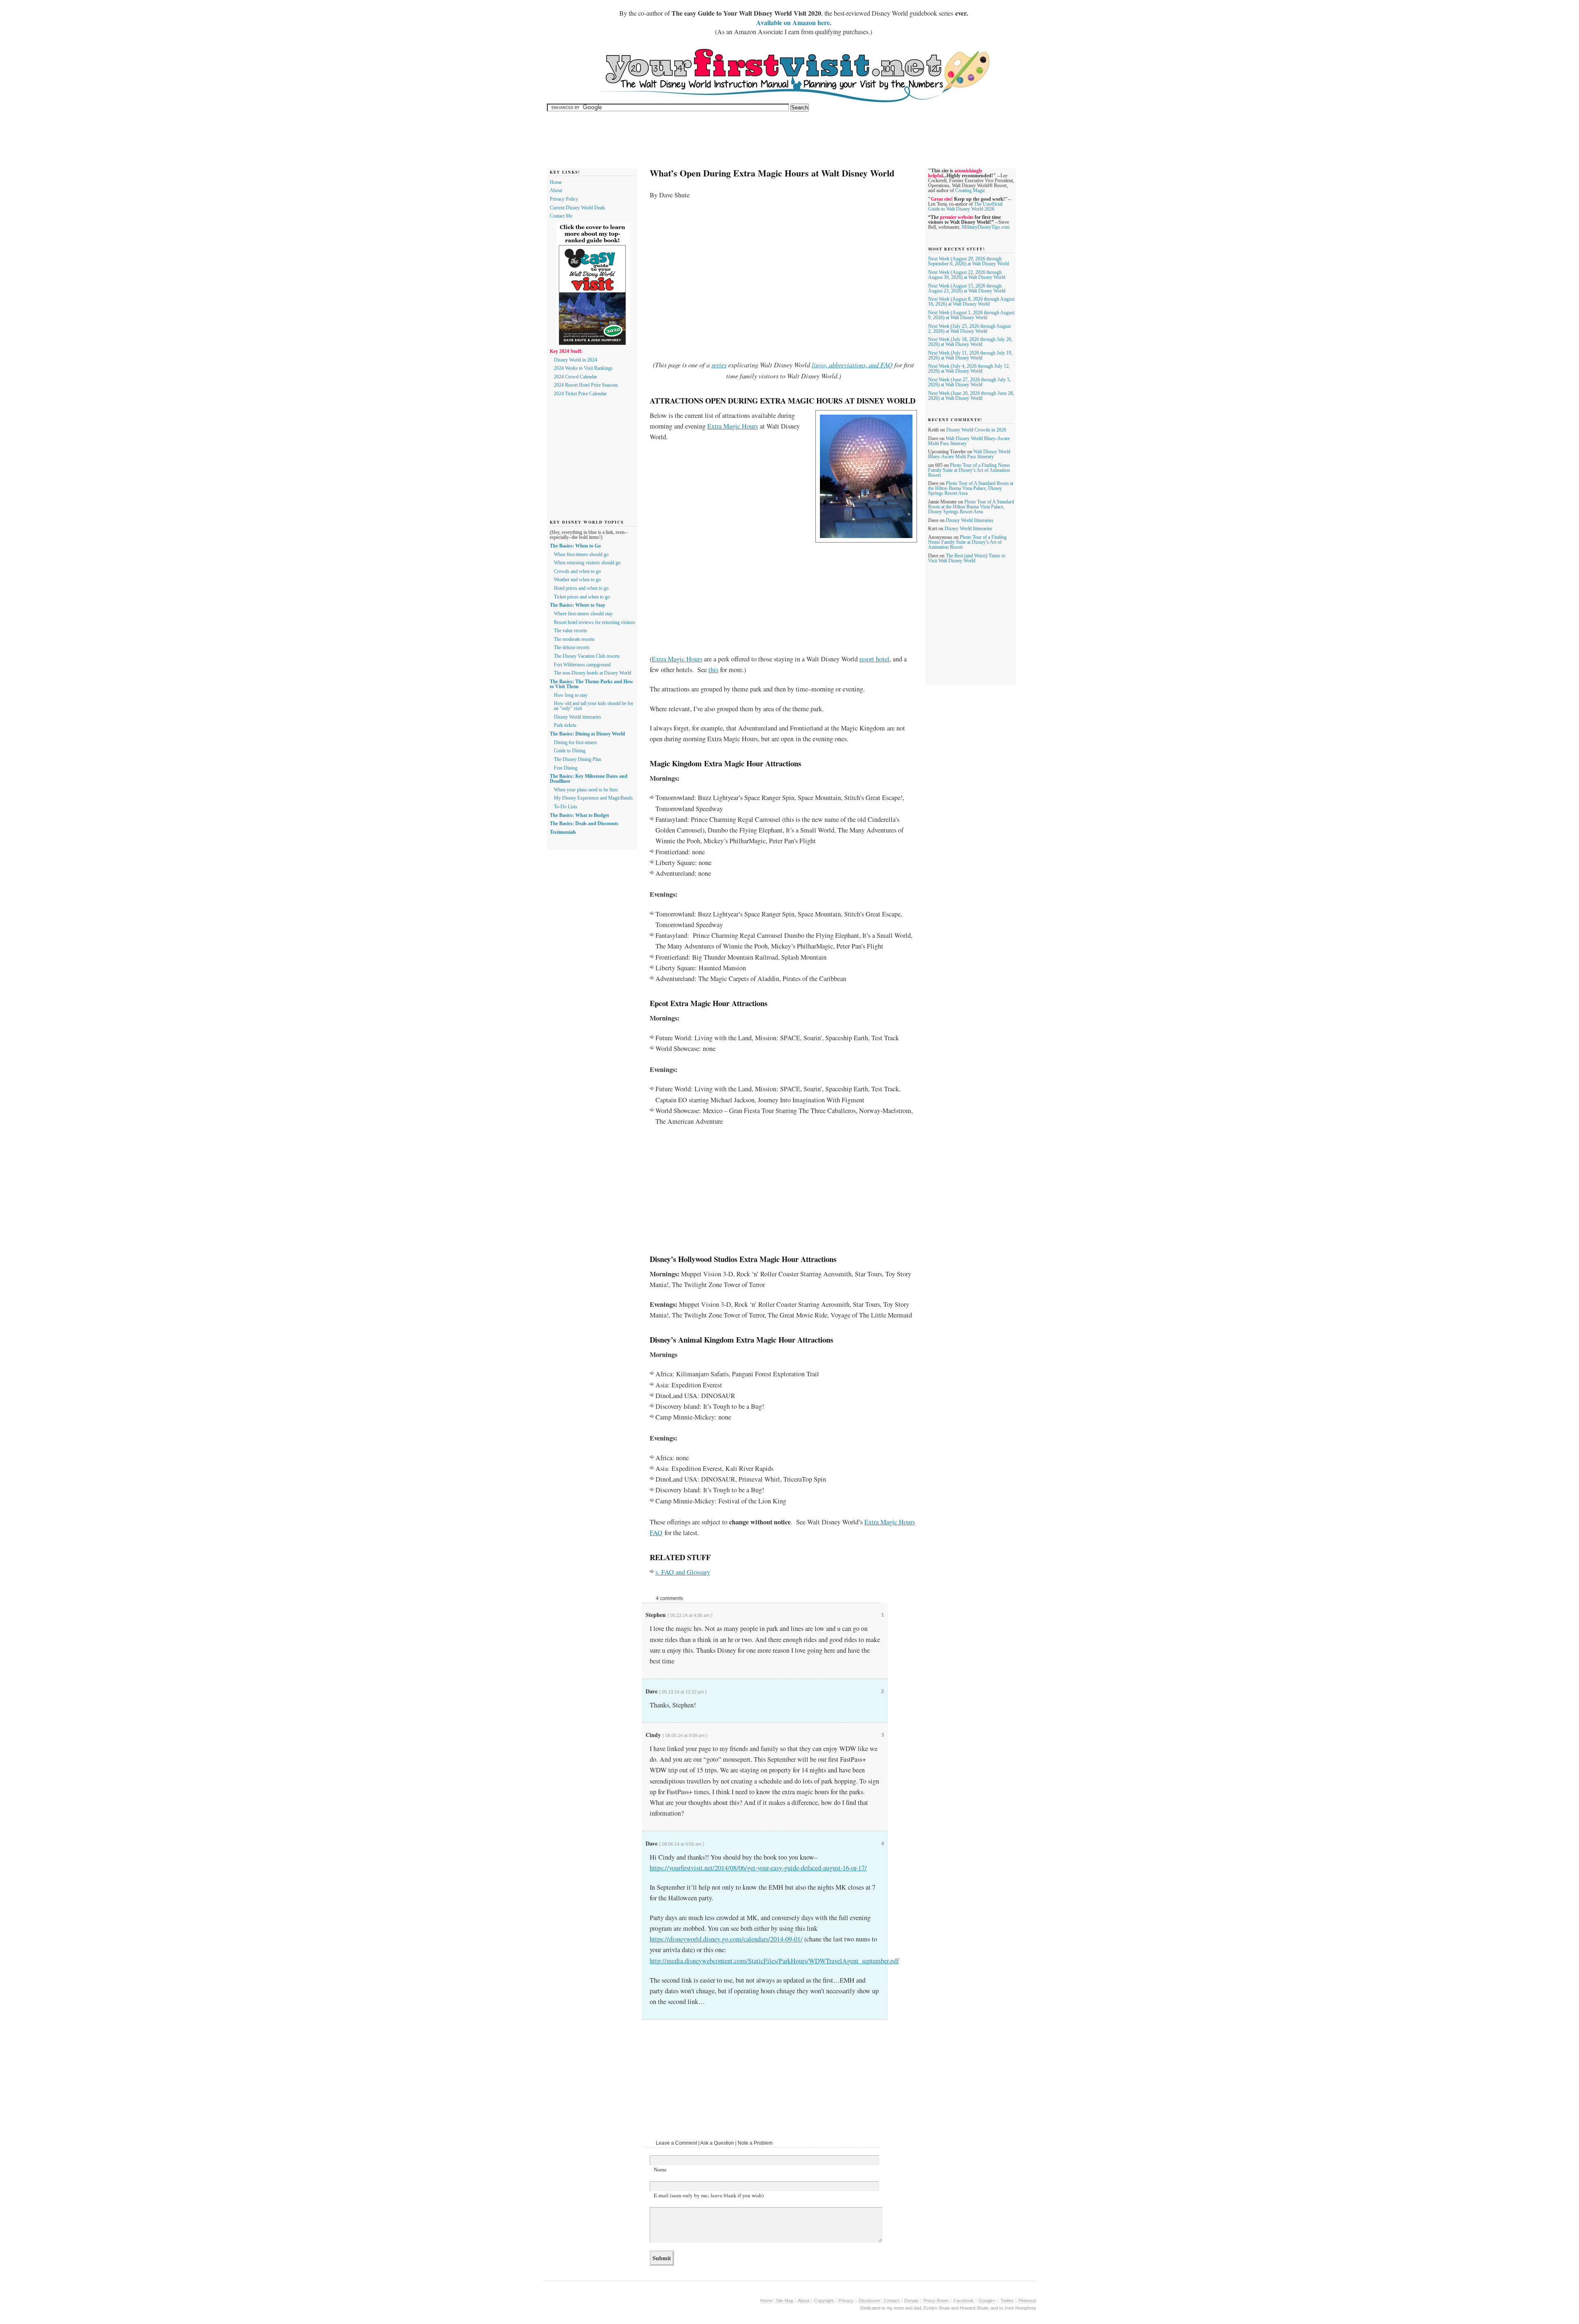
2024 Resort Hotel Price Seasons (586, 385)
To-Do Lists (566, 807)
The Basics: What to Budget (579, 815)
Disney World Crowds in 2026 (976, 430)
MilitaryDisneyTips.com (986, 227)
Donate (911, 2301)
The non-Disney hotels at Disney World (593, 673)
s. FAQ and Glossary (683, 1572)
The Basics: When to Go (575, 546)
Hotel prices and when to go (581, 588)
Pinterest (1027, 2301)
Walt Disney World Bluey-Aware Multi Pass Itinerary (969, 454)
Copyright (824, 2301)
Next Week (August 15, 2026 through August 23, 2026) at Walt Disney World (967, 288)
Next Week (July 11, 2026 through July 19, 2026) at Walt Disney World (970, 355)
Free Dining (566, 768)
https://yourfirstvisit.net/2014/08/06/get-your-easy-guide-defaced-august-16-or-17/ (758, 1868)
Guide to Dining (570, 751)
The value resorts (571, 631)
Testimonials (563, 832)
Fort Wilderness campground (582, 665)
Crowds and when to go (577, 571)
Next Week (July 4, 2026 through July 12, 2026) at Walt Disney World (969, 369)
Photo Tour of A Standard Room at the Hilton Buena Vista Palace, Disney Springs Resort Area (971, 488)
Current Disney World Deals (578, 208)
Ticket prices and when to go (582, 597)
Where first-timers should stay (583, 614)
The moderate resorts (574, 639)
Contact (891, 2301)
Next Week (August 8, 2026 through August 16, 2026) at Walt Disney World (971, 302)
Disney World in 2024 (575, 360)
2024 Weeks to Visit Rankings (583, 368)
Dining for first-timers (575, 742)
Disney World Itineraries (970, 520)
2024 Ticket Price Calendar (580, 394)
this (713, 670)
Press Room (936, 2301)
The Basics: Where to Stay (578, 605)
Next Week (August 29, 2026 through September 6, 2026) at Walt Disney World (969, 261)
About (556, 190)
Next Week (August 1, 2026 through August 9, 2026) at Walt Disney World (971, 315)
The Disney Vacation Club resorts (587, 656)
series (719, 365)
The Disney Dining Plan (578, 759)
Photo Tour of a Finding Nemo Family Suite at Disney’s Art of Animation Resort (969, 470)
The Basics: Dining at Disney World (587, 734)
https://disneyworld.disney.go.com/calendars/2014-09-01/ (726, 1939)
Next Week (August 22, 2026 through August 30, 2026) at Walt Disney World (967, 275)
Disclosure (869, 2301)
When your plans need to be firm (586, 790)
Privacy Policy (564, 199)
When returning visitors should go (587, 563)
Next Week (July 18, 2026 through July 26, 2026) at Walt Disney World (970, 342)
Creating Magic (970, 190)
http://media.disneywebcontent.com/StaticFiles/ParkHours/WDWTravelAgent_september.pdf (774, 1961)
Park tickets (565, 725)
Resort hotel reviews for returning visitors (595, 622)
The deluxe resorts (572, 647)
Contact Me (561, 216)
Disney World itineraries (578, 717)
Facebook (964, 2301)
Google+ (987, 2301)
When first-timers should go (581, 554)
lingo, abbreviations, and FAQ (852, 365)
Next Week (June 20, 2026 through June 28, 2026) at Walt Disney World (971, 396)
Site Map (785, 2301)
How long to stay (571, 695)
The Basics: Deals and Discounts (584, 823)
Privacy (847, 2301)
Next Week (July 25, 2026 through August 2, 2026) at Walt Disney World (969, 329)
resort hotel (874, 659)
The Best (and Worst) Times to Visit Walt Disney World (967, 558)
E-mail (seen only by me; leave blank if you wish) (709, 2195)
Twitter (1007, 2301)
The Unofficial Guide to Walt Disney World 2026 (965, 206)
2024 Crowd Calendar (575, 377)
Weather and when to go (577, 580)
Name (660, 2169)
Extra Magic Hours (733, 426)
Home (556, 182)
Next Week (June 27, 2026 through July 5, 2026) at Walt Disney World (969, 382)
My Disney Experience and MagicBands (593, 798)
